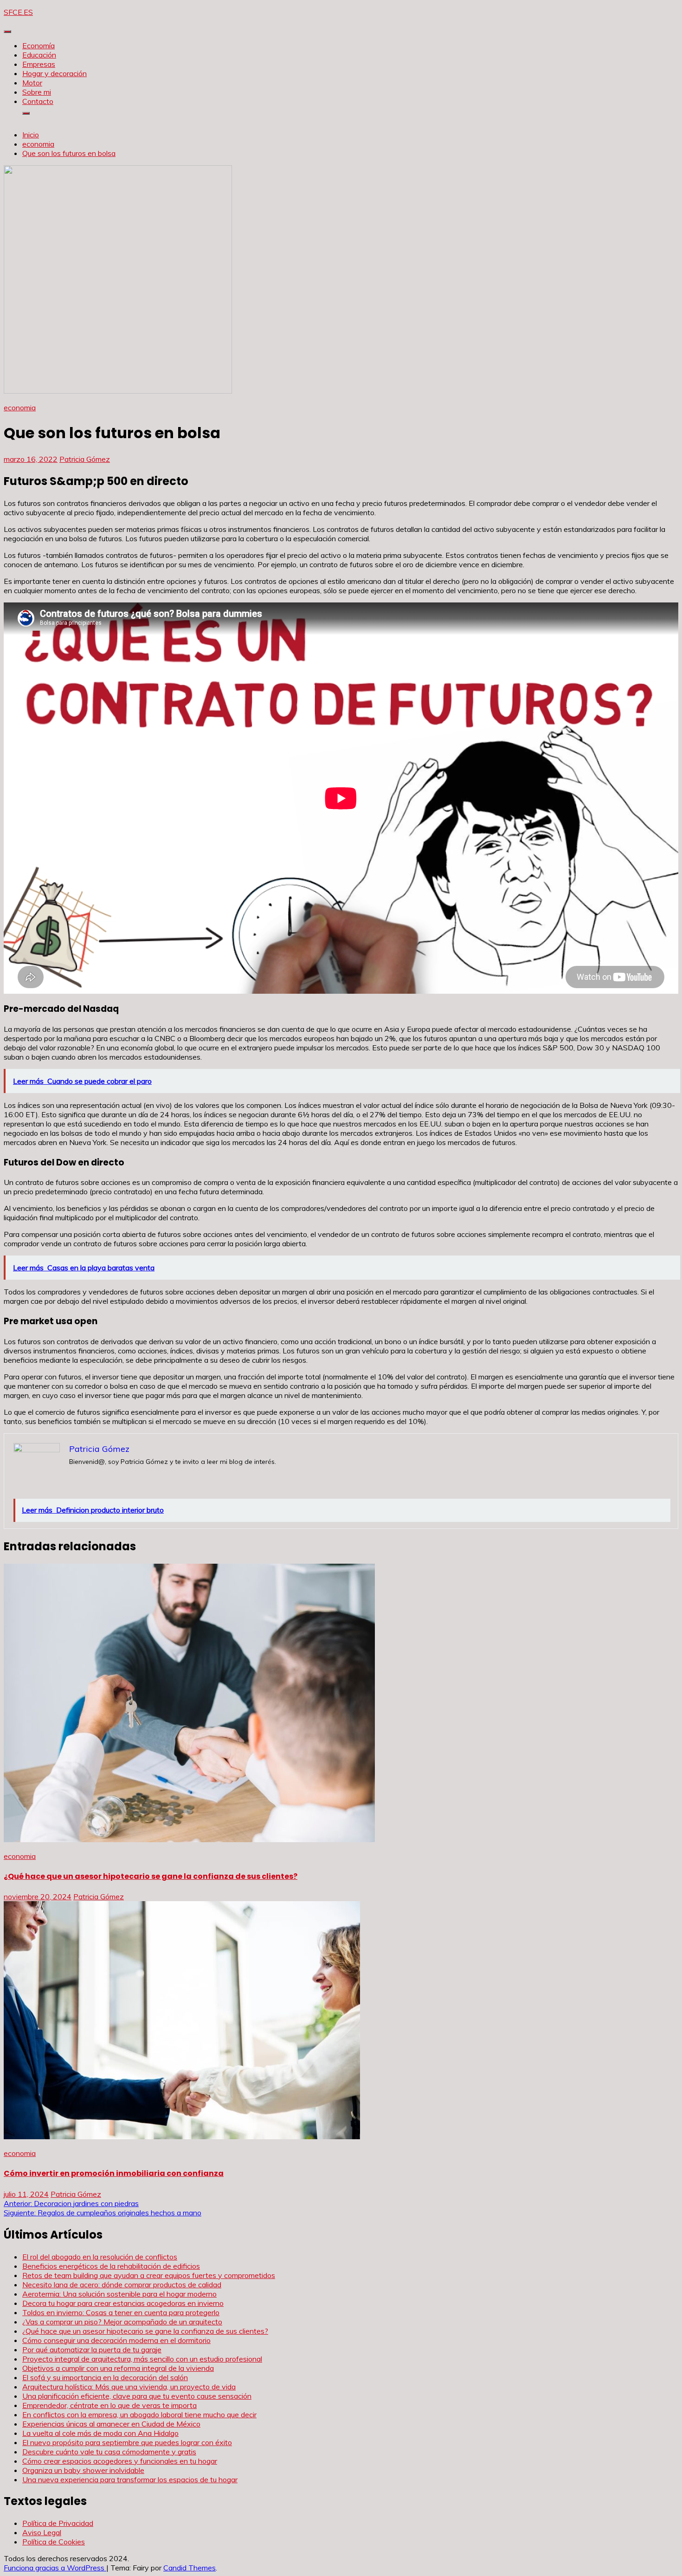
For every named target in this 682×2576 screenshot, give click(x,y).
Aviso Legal (42, 2532)
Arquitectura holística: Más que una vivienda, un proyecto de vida (129, 2387)
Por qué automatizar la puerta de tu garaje (92, 2349)
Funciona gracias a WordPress (55, 2568)
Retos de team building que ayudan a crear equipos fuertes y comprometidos (149, 2275)
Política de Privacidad (58, 2523)
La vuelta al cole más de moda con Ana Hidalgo (100, 2433)
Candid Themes (190, 2568)
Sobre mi (37, 92)
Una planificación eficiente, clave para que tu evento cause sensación (137, 2396)
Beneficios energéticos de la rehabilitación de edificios (111, 2266)
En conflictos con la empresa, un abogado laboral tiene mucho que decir (139, 2414)
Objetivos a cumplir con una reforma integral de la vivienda (118, 2368)
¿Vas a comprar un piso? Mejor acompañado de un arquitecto (122, 2322)
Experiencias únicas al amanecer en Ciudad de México (111, 2424)
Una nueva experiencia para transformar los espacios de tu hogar (130, 2479)
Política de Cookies (54, 2542)
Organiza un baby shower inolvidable (83, 2470)
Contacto (38, 101)
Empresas (39, 64)
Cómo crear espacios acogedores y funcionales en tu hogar (120, 2461)
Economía (39, 45)
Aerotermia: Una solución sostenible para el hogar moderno (119, 2294)
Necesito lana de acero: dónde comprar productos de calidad (122, 2285)
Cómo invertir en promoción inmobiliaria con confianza (114, 2173)
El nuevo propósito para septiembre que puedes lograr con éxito (127, 2442)
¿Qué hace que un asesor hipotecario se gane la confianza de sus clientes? (151, 1876)
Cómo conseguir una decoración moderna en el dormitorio (116, 2340)
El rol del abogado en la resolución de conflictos (100, 2257)
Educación (39, 55)
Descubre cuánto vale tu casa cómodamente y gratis (109, 2452)
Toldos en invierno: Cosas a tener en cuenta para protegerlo (121, 2312)
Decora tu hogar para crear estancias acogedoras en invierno (123, 2303)
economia (20, 408)
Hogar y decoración (55, 73)
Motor (32, 83)
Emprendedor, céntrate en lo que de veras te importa (109, 2405)
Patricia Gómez (85, 459)
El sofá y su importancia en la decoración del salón (105, 2377)
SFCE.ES (18, 12)
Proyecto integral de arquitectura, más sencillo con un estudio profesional (142, 2359)
